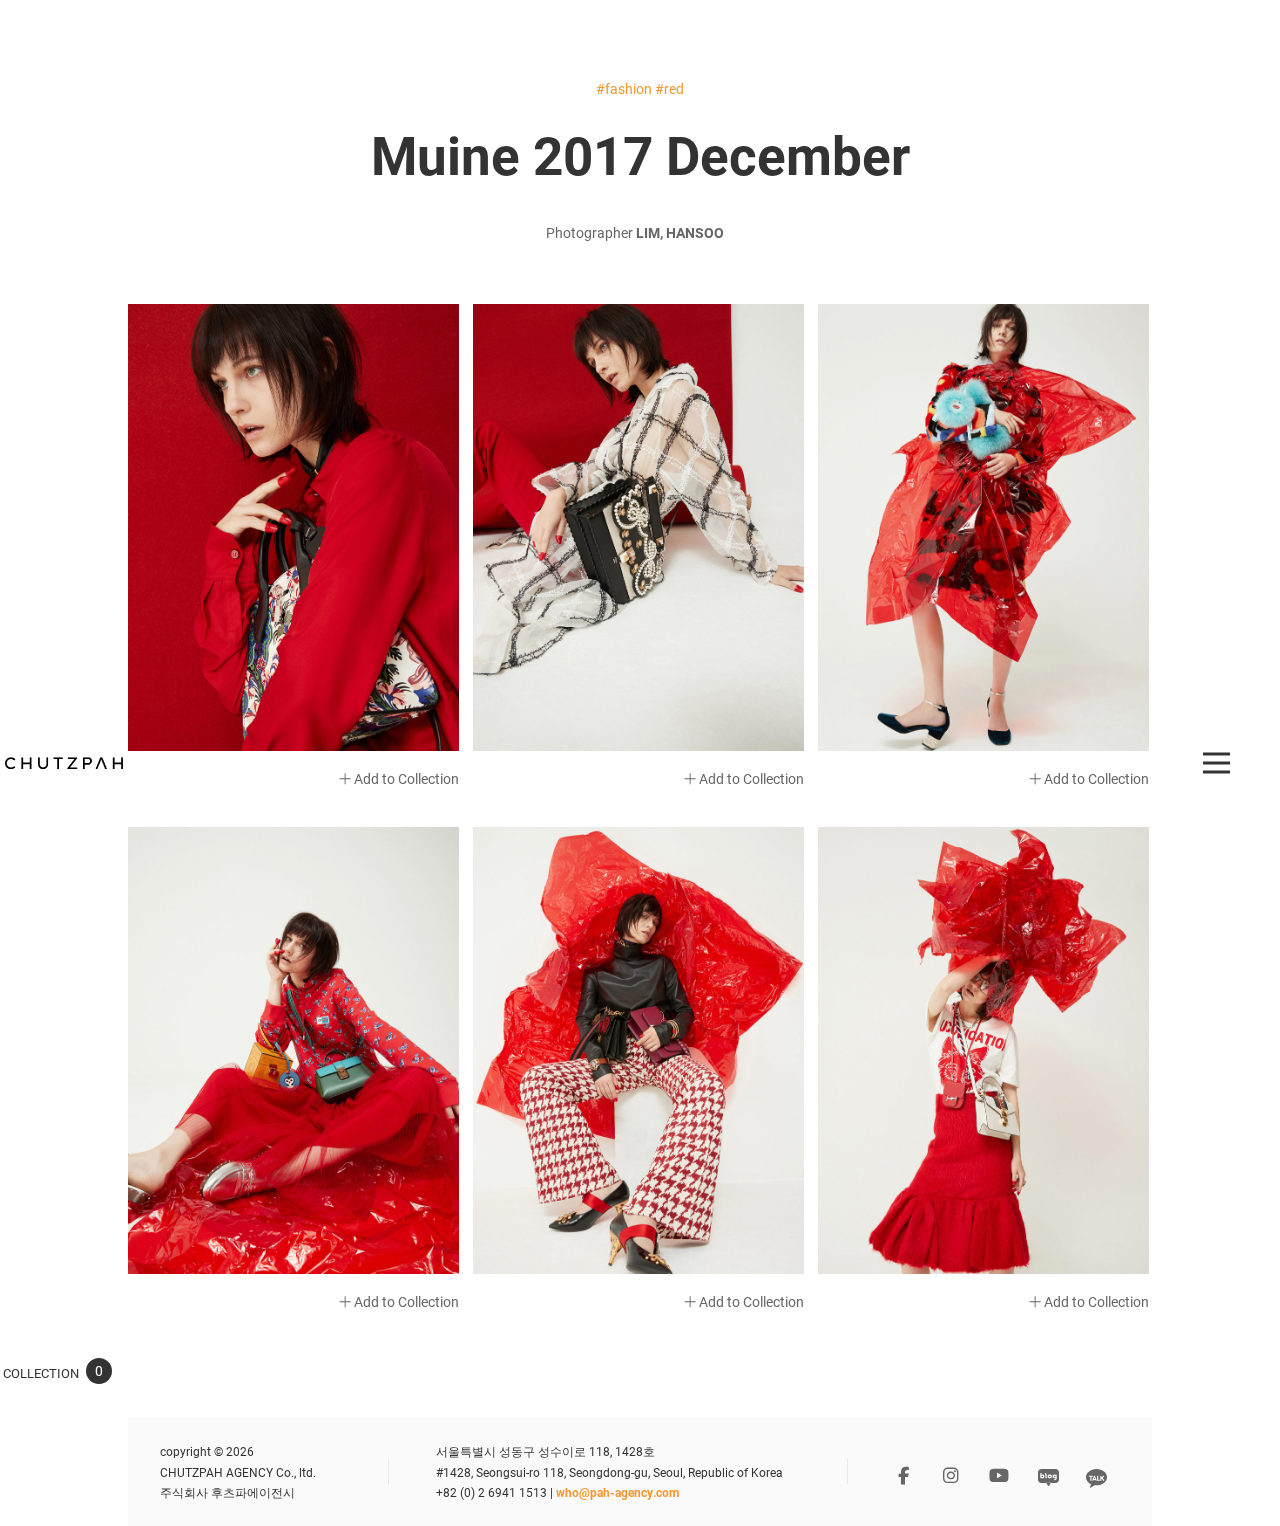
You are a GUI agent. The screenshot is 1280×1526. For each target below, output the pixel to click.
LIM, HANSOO (680, 232)
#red (669, 88)
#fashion (624, 88)
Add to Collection (405, 778)
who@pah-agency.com (617, 1492)
